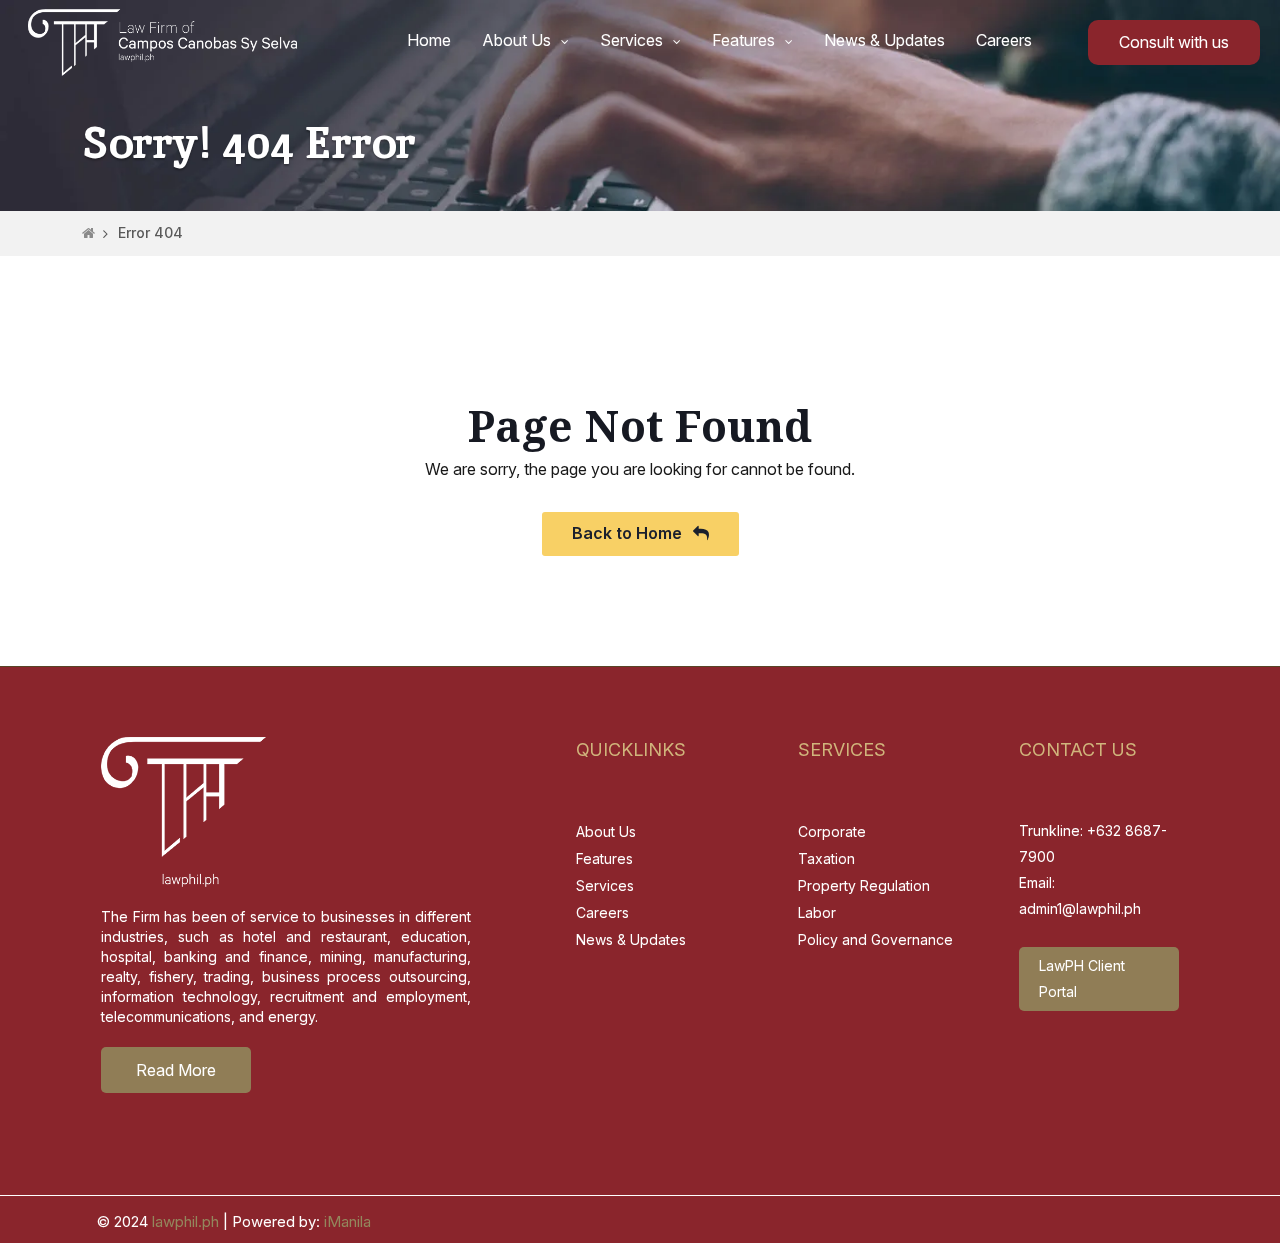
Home (429, 40)
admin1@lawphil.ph (1080, 908)
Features (743, 40)
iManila (347, 1221)
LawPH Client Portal (1082, 978)
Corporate (832, 831)
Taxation (826, 858)
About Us (516, 40)
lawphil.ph (185, 1221)
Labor (817, 912)
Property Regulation (864, 885)
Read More (176, 1070)
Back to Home (629, 533)
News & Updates (884, 40)
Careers (1004, 40)
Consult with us (1174, 42)
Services (631, 40)
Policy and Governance (875, 939)
